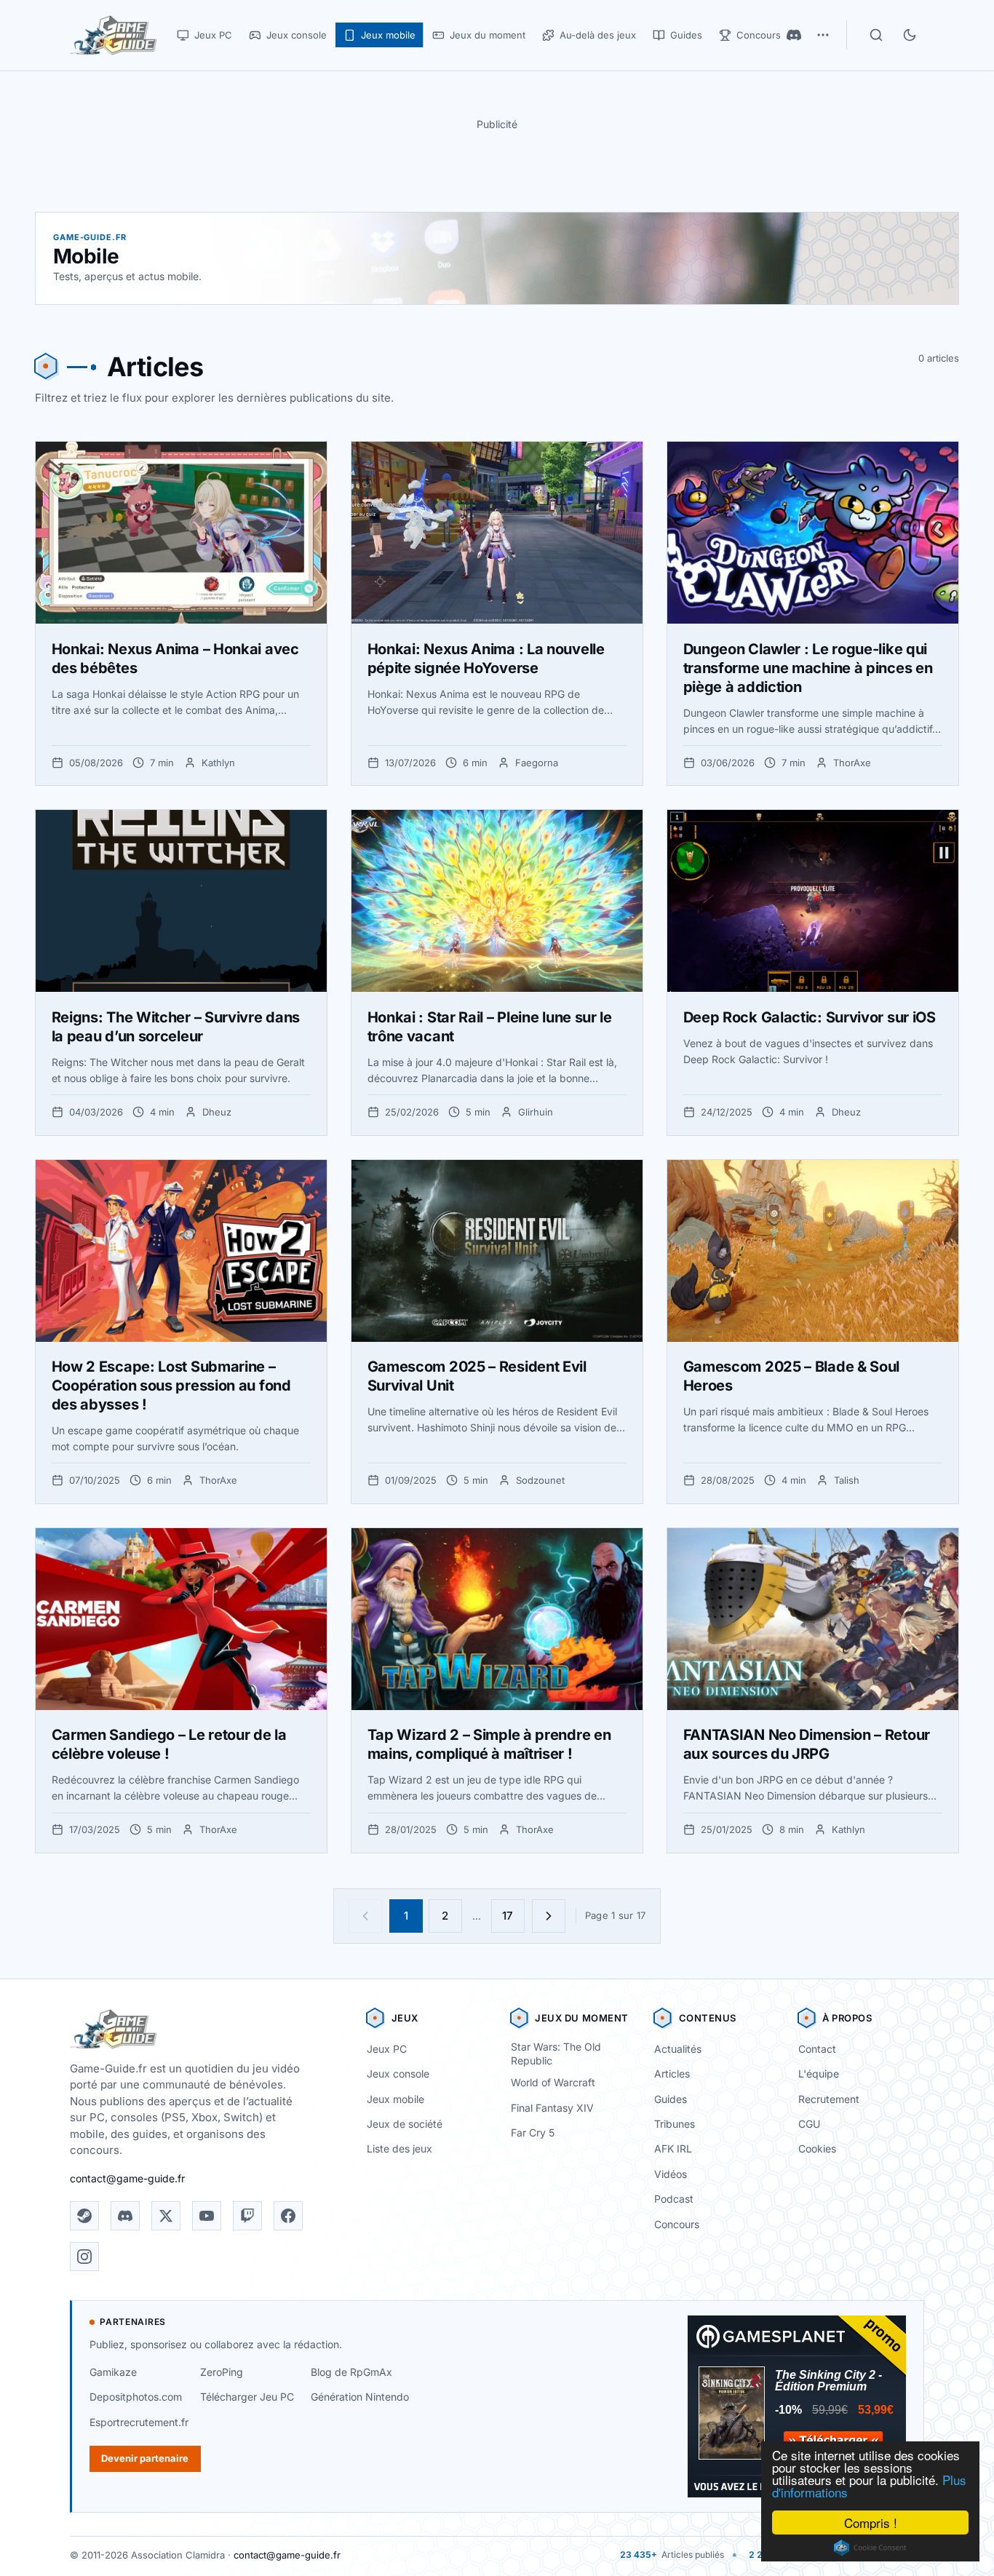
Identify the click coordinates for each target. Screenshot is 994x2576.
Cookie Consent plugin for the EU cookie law (870, 2548)
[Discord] (794, 35)
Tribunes (675, 2124)
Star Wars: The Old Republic (556, 2054)
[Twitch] (247, 2216)
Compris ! (871, 2523)
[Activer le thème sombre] (910, 35)
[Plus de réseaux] (823, 35)
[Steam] (84, 2216)
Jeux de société (405, 2124)
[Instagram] (84, 2257)
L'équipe (819, 2074)
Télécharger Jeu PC (247, 2397)
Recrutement (829, 2099)
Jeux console (398, 2074)
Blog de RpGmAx (351, 2372)
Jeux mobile (395, 2099)
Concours (677, 2224)
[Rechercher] (876, 35)
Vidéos (671, 2174)
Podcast (674, 2199)
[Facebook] (288, 2216)
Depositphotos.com (136, 2397)
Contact (817, 2049)
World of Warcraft (553, 2082)
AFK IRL (673, 2148)
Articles (672, 2074)
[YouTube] (207, 2216)
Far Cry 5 (533, 2132)
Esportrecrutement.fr (139, 2422)
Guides (671, 2099)
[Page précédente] (365, 1916)
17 (508, 1916)
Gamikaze (113, 2372)
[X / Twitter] (166, 2216)
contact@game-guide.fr (127, 2178)
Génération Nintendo (360, 2397)
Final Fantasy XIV (552, 2108)
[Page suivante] (549, 1916)
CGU (809, 2124)
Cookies (817, 2148)
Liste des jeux (399, 2148)
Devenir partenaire (145, 2458)
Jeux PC (387, 2049)
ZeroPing (222, 2372)
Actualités (678, 2049)
